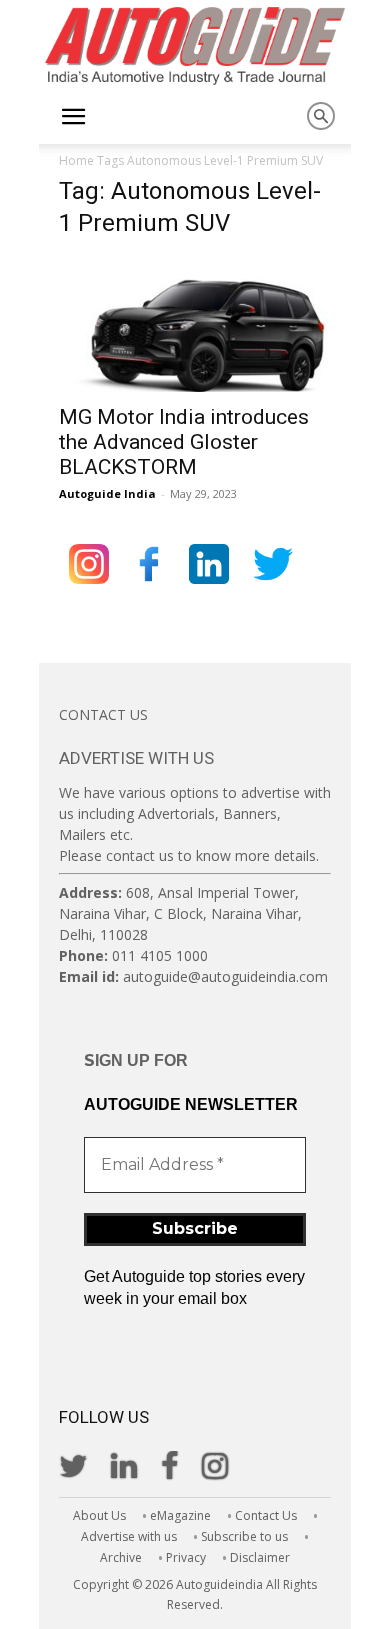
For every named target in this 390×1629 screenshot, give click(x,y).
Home (76, 160)
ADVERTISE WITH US (136, 758)
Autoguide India (107, 493)
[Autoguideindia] (195, 46)
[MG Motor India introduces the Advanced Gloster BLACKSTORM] (195, 325)
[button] (73, 117)
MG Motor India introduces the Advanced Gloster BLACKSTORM (184, 442)
